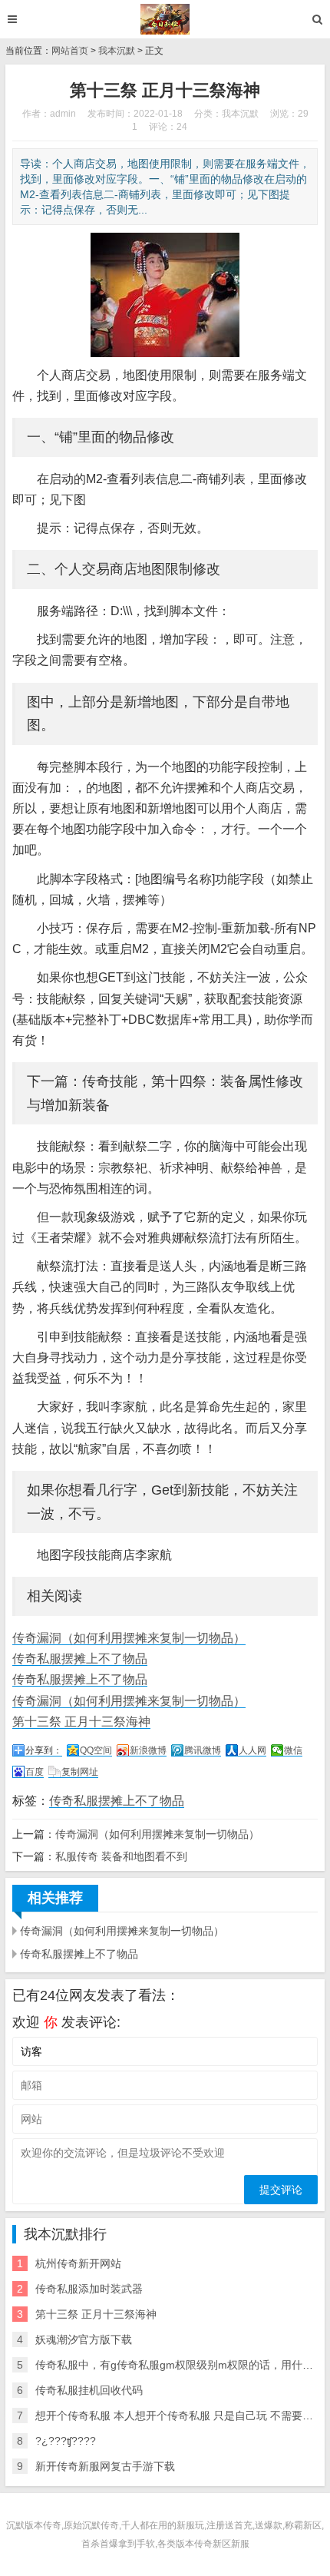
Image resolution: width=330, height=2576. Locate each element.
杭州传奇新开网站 (78, 2263)
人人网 (252, 1750)
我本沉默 (117, 51)
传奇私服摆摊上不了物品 (80, 1659)
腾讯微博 (203, 1750)
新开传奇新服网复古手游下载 (105, 2466)
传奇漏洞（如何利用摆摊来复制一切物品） (129, 1638)
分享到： (44, 1750)
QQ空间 (96, 1750)
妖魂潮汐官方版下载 (84, 2339)
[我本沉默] (165, 19)
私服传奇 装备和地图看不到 (121, 1856)
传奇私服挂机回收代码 (89, 2390)
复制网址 (80, 1772)
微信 (293, 1750)
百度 (35, 1772)
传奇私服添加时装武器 (89, 2289)
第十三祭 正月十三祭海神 (81, 1722)
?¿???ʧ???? (66, 2441)
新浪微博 (148, 1750)
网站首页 (70, 51)
